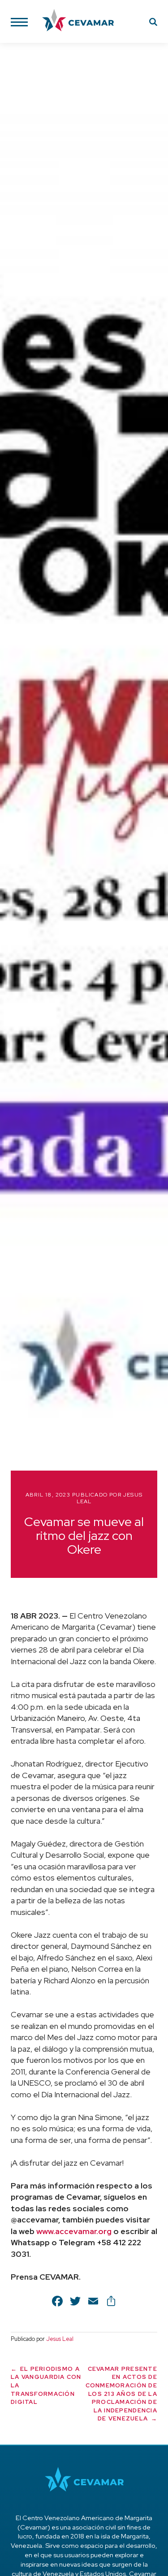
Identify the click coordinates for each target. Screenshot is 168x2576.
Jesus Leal (60, 2339)
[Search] (153, 23)
